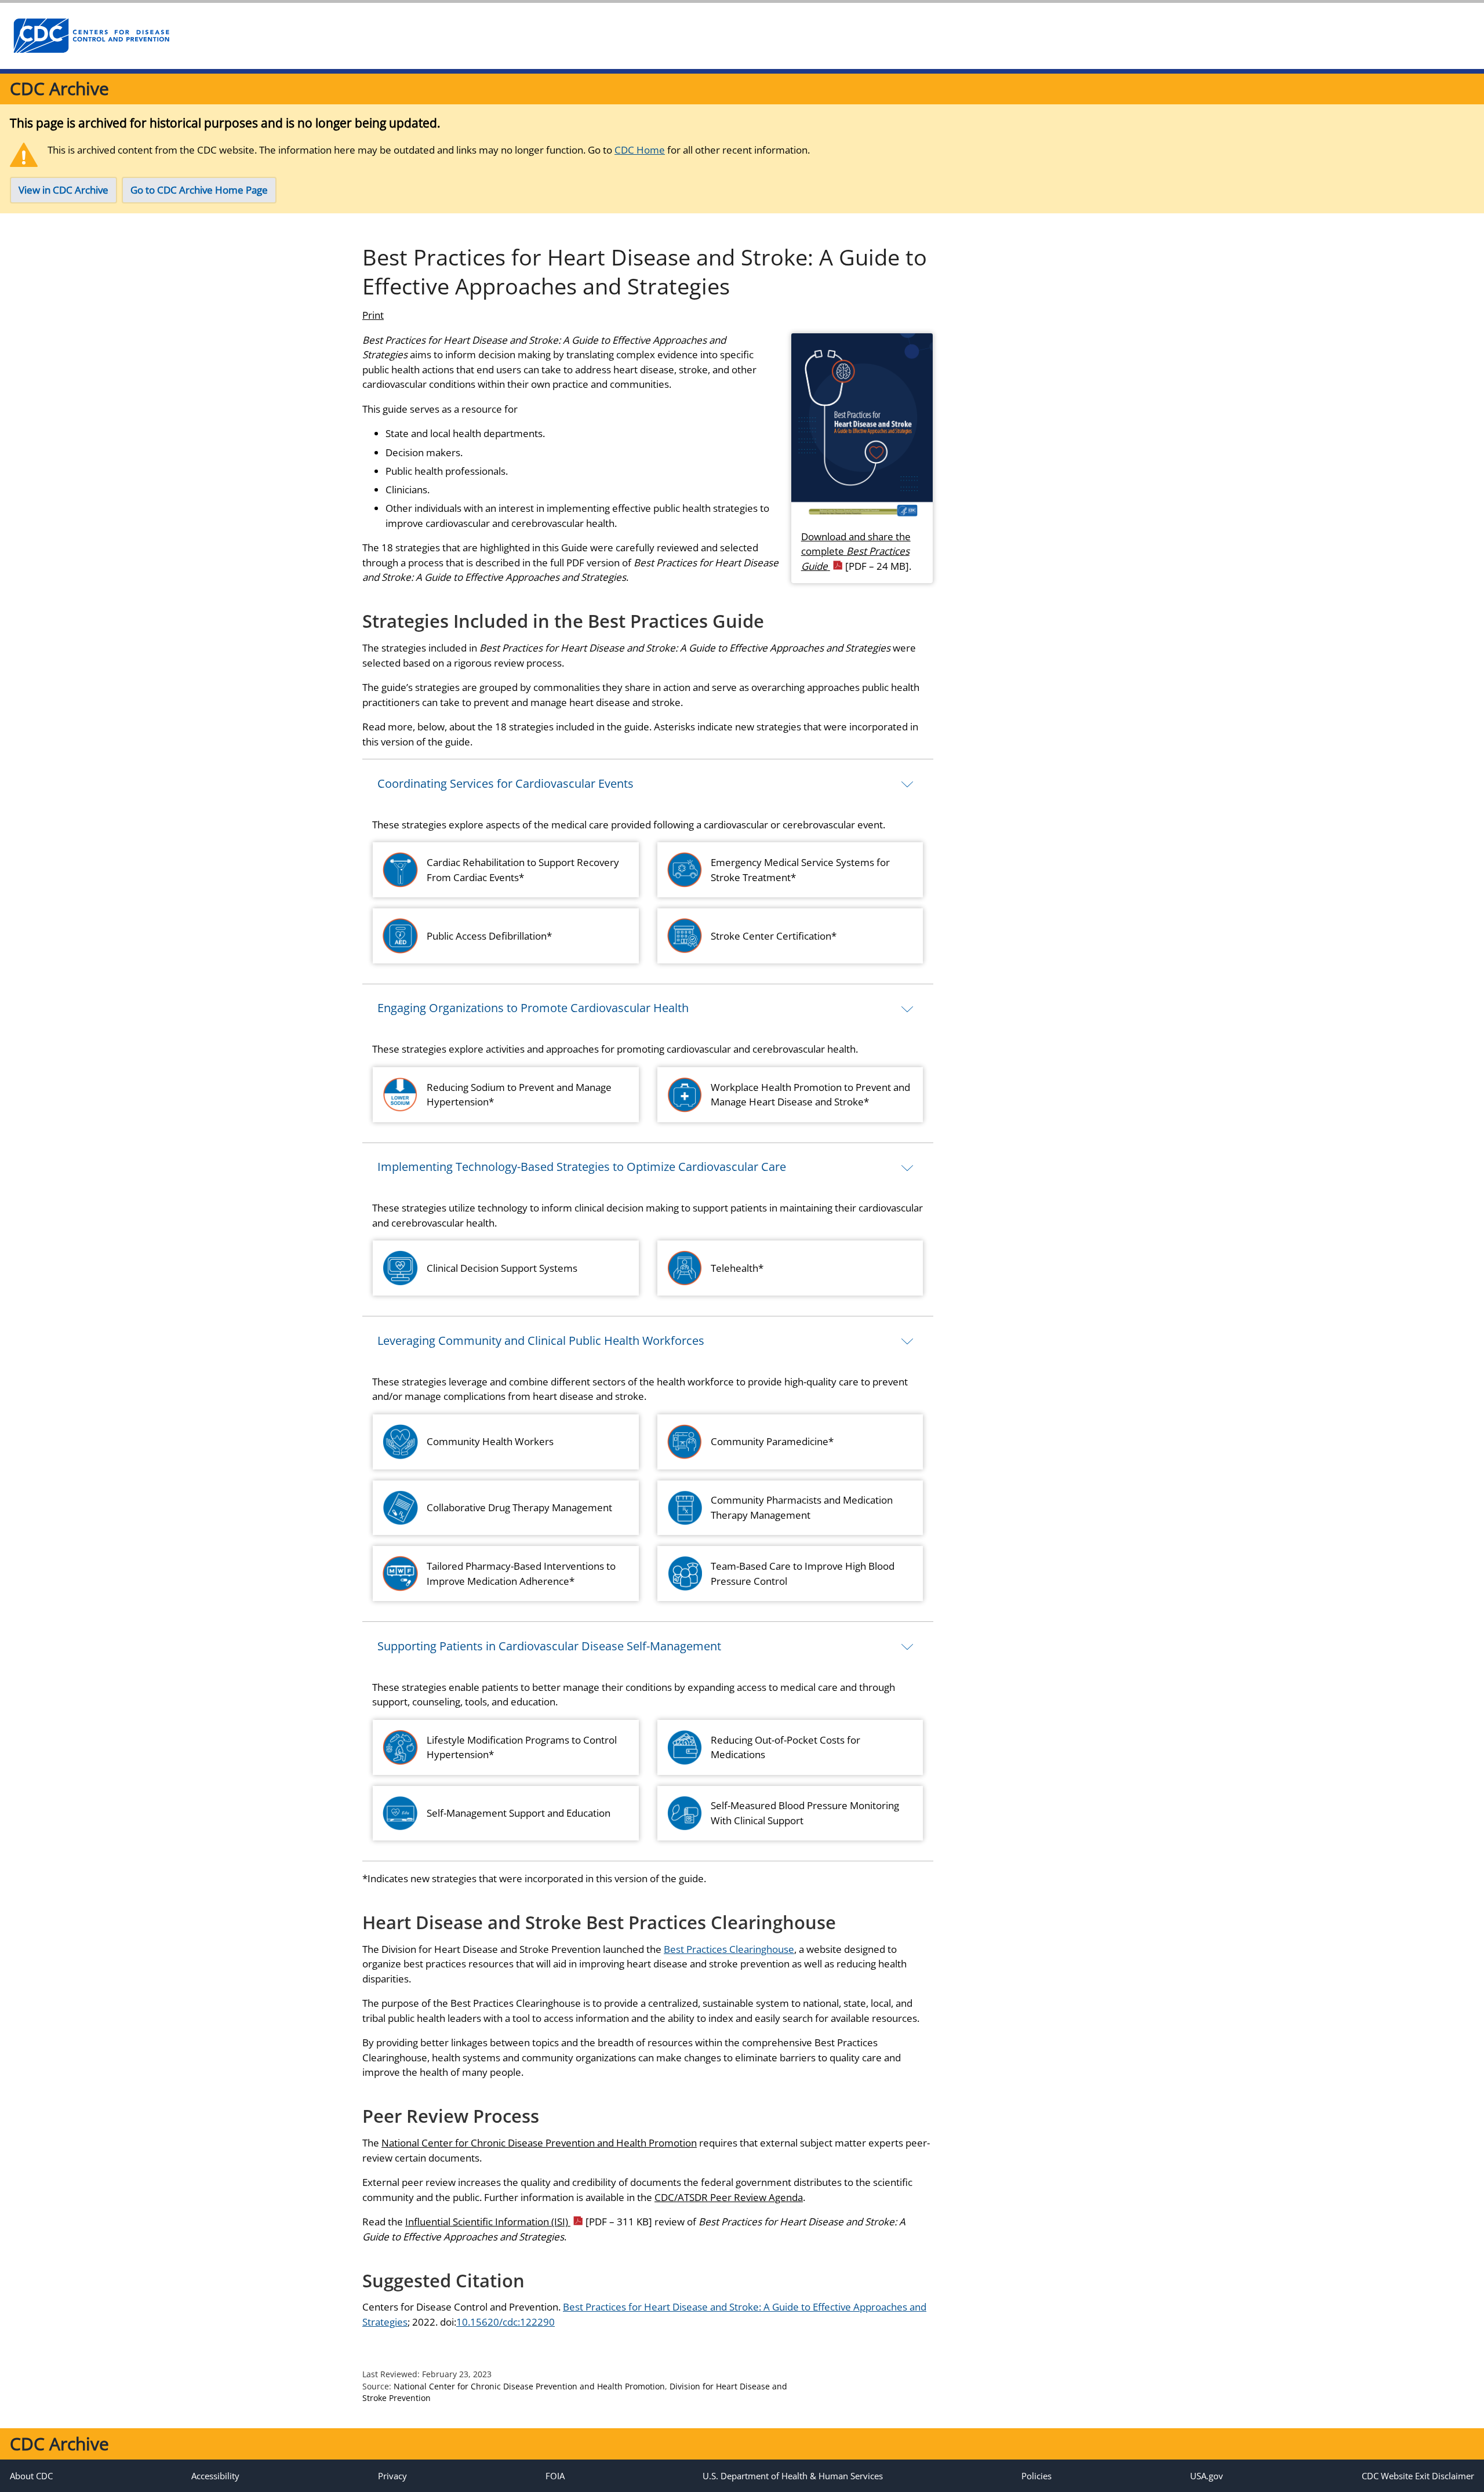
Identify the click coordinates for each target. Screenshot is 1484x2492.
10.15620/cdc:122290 (505, 2322)
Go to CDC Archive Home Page (199, 190)
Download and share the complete (856, 551)
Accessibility (215, 2476)
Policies (1036, 2476)
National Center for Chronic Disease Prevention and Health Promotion (539, 2143)
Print (373, 315)
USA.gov (1207, 2476)
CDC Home (640, 150)
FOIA (555, 2476)
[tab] (648, 783)
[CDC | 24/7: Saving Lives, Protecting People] (91, 36)
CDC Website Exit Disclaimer (1418, 2476)
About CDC (31, 2476)
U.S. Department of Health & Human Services (793, 2476)
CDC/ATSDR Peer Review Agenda (729, 2197)
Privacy (392, 2476)
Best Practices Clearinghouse (729, 1949)
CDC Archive (59, 88)
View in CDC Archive (63, 190)
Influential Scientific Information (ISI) (529, 2222)
